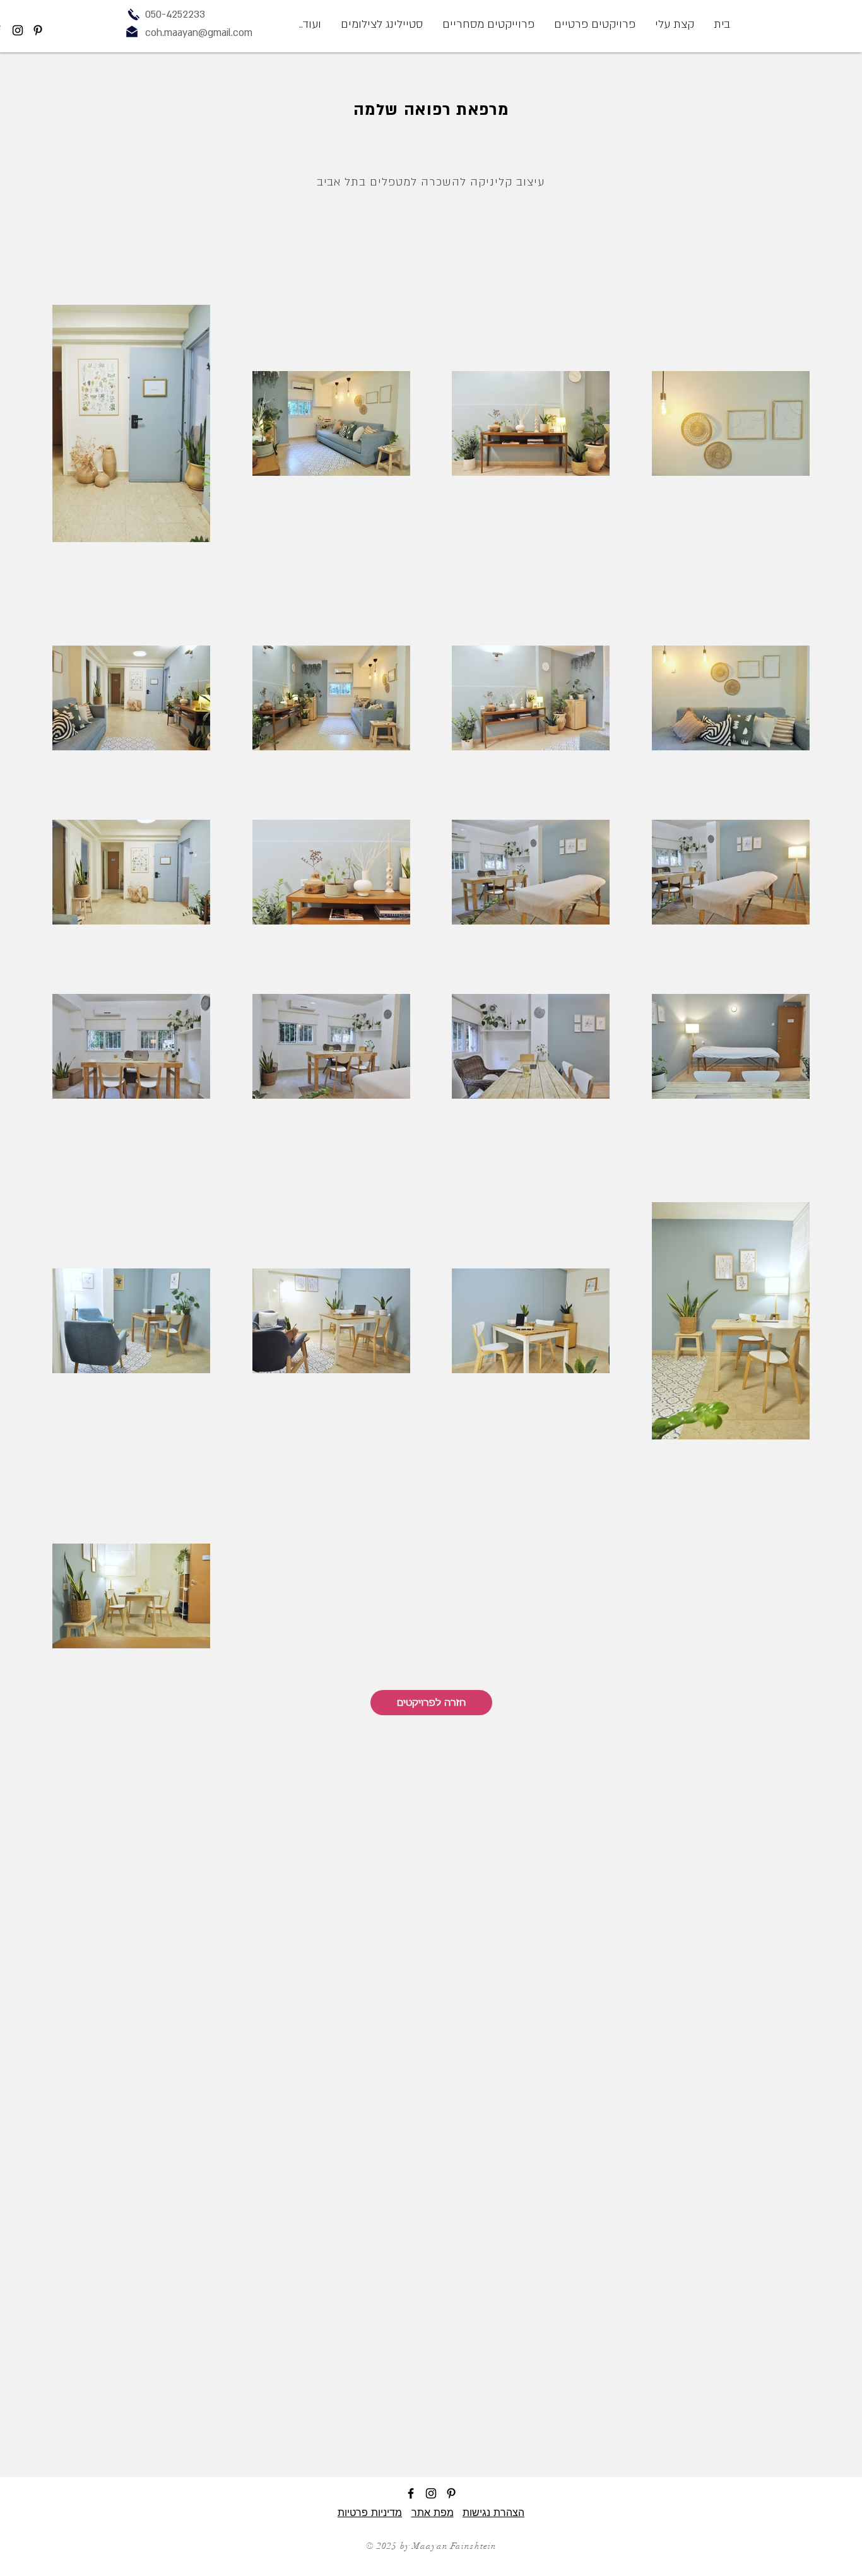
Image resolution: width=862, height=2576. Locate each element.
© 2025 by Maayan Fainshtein (431, 2546)
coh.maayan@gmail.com (199, 33)
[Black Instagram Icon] (18, 30)
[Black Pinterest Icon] (38, 30)
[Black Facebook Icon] (411, 2493)
